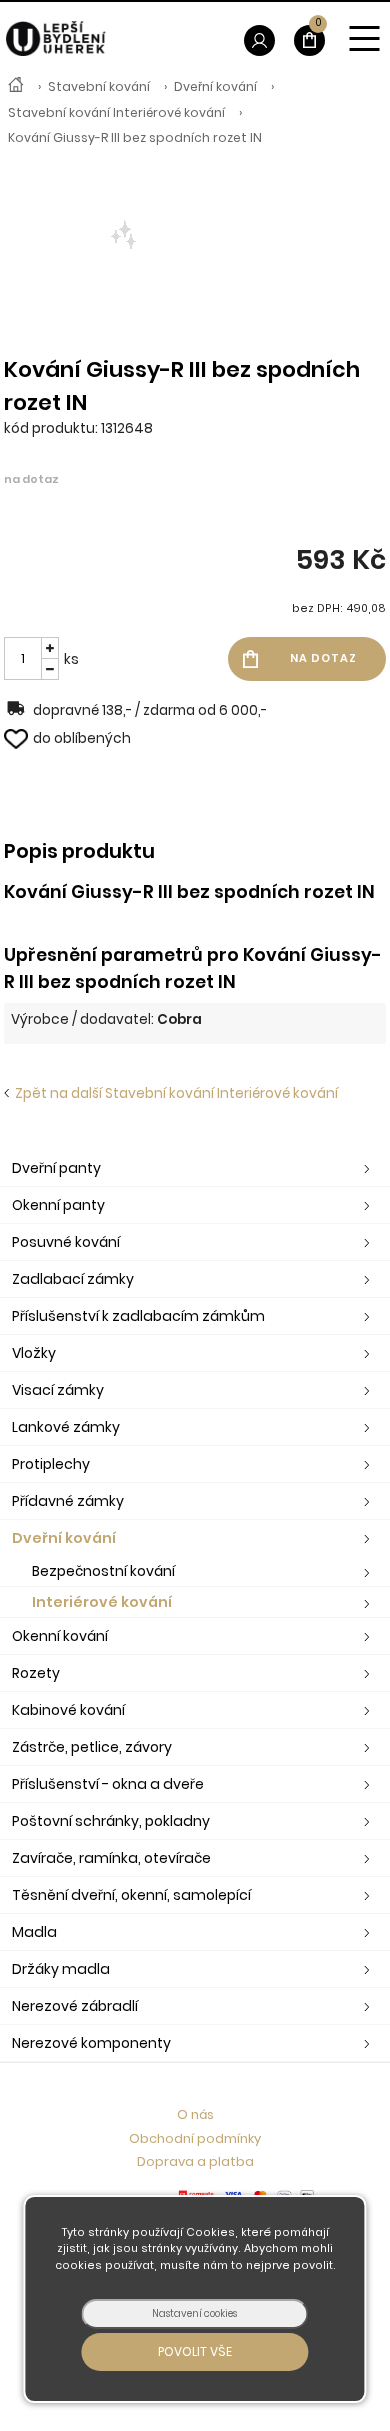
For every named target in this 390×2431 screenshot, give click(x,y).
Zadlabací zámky (73, 1279)
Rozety (36, 1673)
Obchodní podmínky (195, 2138)
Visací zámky (58, 1390)
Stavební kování (99, 86)
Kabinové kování (68, 1710)
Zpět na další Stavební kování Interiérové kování (173, 1093)
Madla (34, 1932)
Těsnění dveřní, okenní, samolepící (131, 1895)
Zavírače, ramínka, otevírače (111, 1858)
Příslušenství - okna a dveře (108, 1784)
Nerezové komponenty (91, 2043)
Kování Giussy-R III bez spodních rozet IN (135, 137)
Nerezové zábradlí (75, 2006)
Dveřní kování (215, 86)
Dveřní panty (56, 1168)
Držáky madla (61, 1969)
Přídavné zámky (68, 1501)
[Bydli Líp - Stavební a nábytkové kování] (16, 87)
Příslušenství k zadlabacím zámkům (138, 1316)
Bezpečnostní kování (103, 1571)
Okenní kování (60, 1636)
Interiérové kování (102, 1602)
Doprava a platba (195, 2161)
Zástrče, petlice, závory (92, 1747)
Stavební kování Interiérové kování (116, 112)
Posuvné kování (66, 1242)
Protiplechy (51, 1464)
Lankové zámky (66, 1427)
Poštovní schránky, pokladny (111, 1821)
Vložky (34, 1353)
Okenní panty (58, 1205)
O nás (195, 2114)
